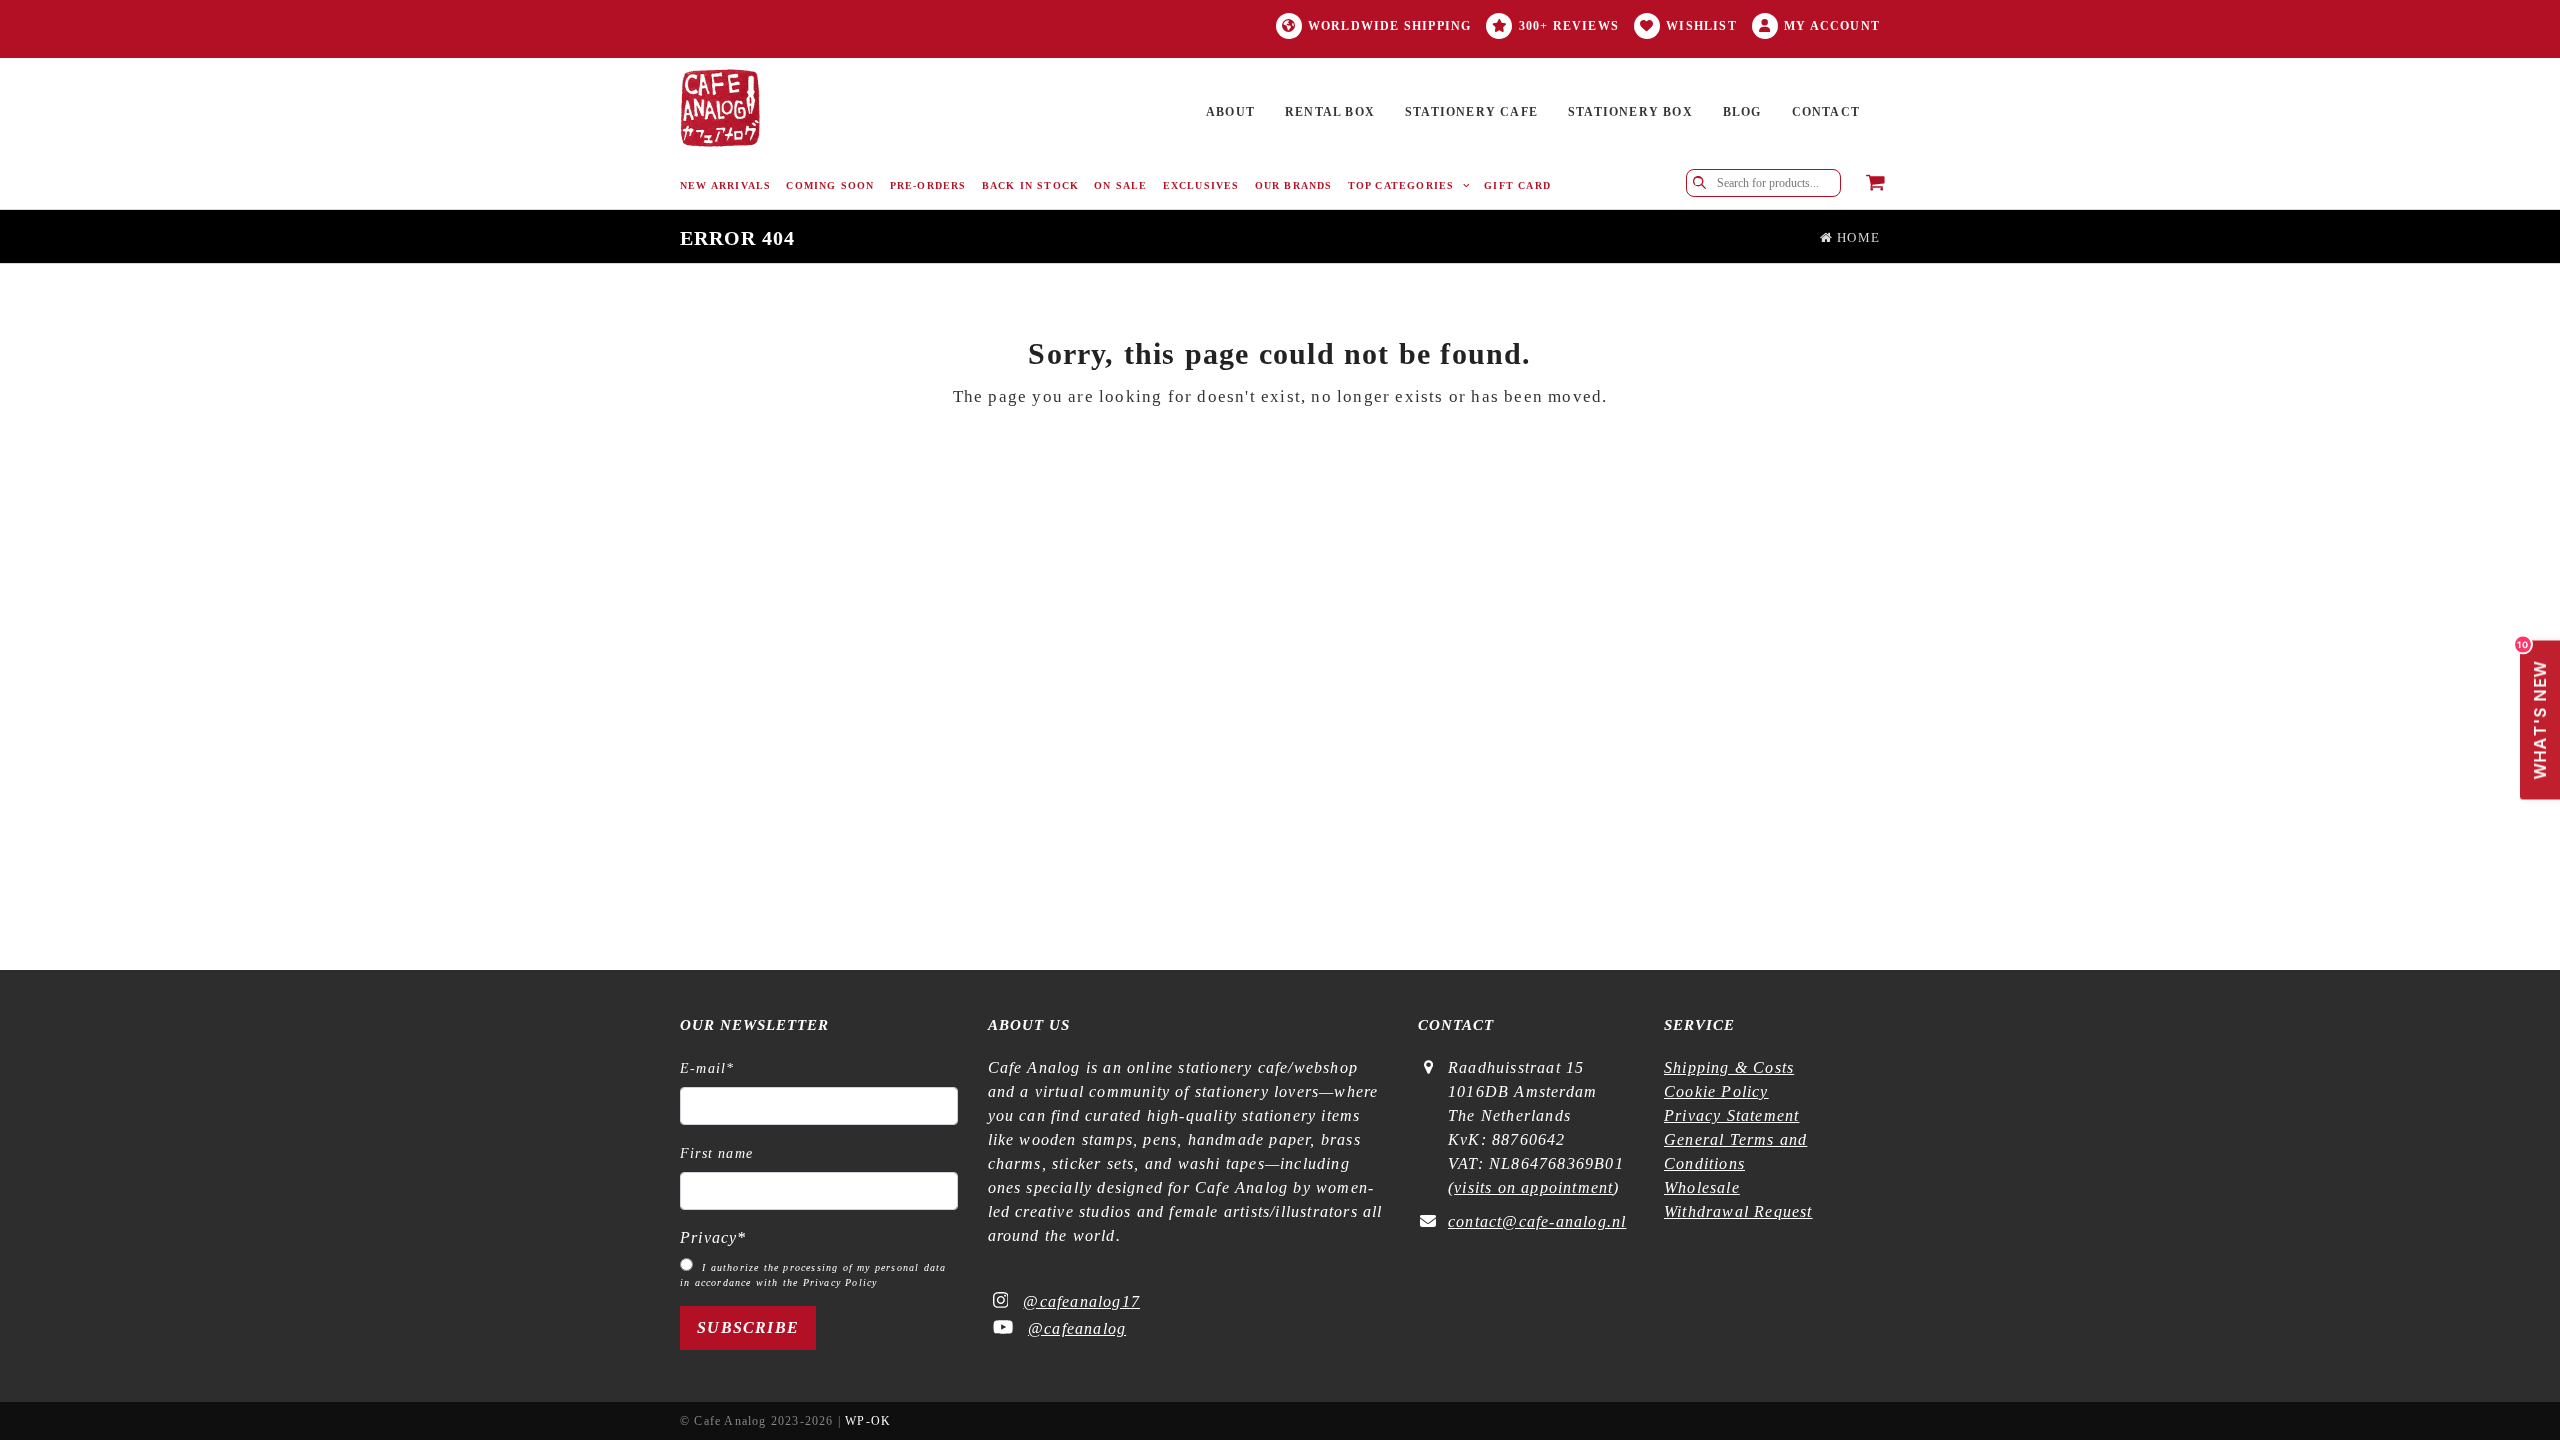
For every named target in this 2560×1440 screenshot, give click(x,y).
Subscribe (748, 1327)
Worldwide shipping (1390, 26)
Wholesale (1702, 1187)
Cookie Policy (1716, 1091)
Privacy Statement (1731, 1115)
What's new (2535, 710)
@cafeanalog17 (1081, 1301)
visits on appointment (1533, 1187)
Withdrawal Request (1738, 1211)
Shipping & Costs (1729, 1067)
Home (1856, 238)
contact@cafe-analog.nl (1537, 1221)
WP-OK (868, 1421)
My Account (1832, 26)
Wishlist (1701, 26)
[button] (1875, 184)
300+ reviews (1569, 26)
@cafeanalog (1077, 1328)
